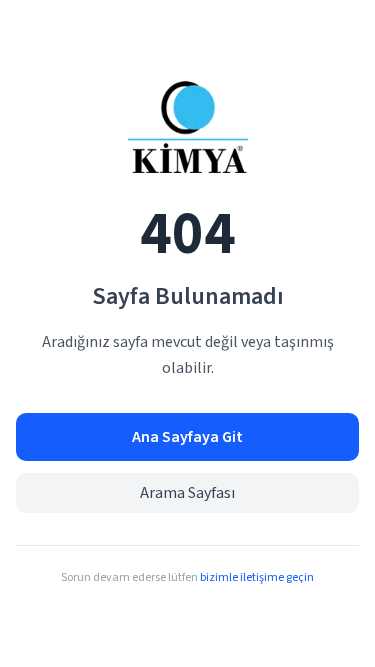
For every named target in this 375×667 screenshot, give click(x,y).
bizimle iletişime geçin (257, 577)
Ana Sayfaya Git (187, 437)
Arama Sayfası (187, 493)
